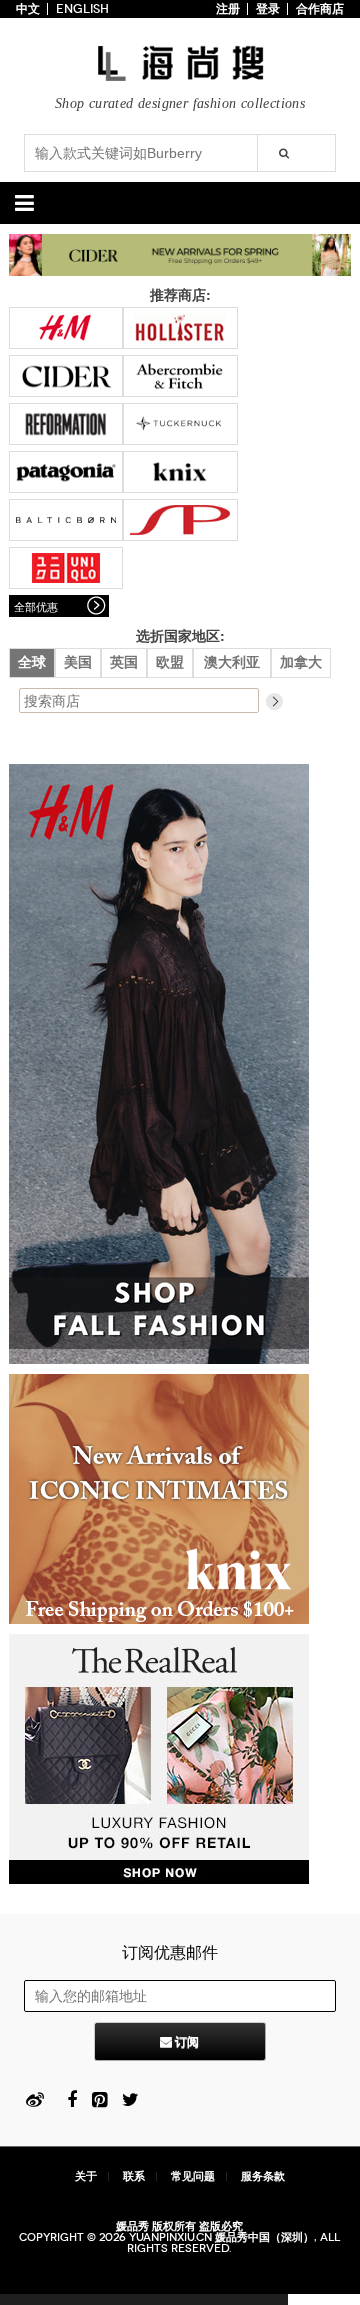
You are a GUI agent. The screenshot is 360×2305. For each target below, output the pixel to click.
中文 (28, 9)
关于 (86, 2176)
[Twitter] (130, 2098)
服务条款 (263, 2176)
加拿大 (301, 662)
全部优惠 (36, 606)
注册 (228, 9)
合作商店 (320, 9)
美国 (78, 662)
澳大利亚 (232, 662)
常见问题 (193, 2176)
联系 (134, 2176)
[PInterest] (99, 2098)
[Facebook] (72, 2098)
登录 (268, 9)
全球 (32, 662)
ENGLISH (82, 9)
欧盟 (170, 662)
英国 (124, 662)
